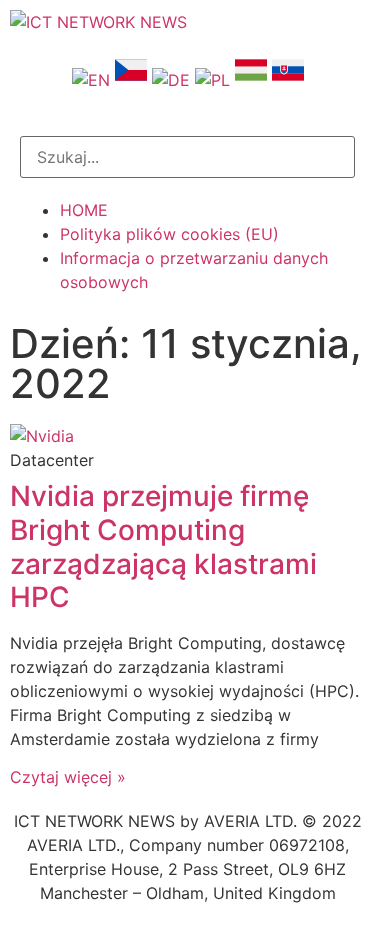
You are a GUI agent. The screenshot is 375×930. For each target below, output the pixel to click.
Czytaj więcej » (68, 777)
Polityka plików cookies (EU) (169, 234)
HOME (84, 210)
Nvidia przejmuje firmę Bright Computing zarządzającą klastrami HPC (163, 546)
